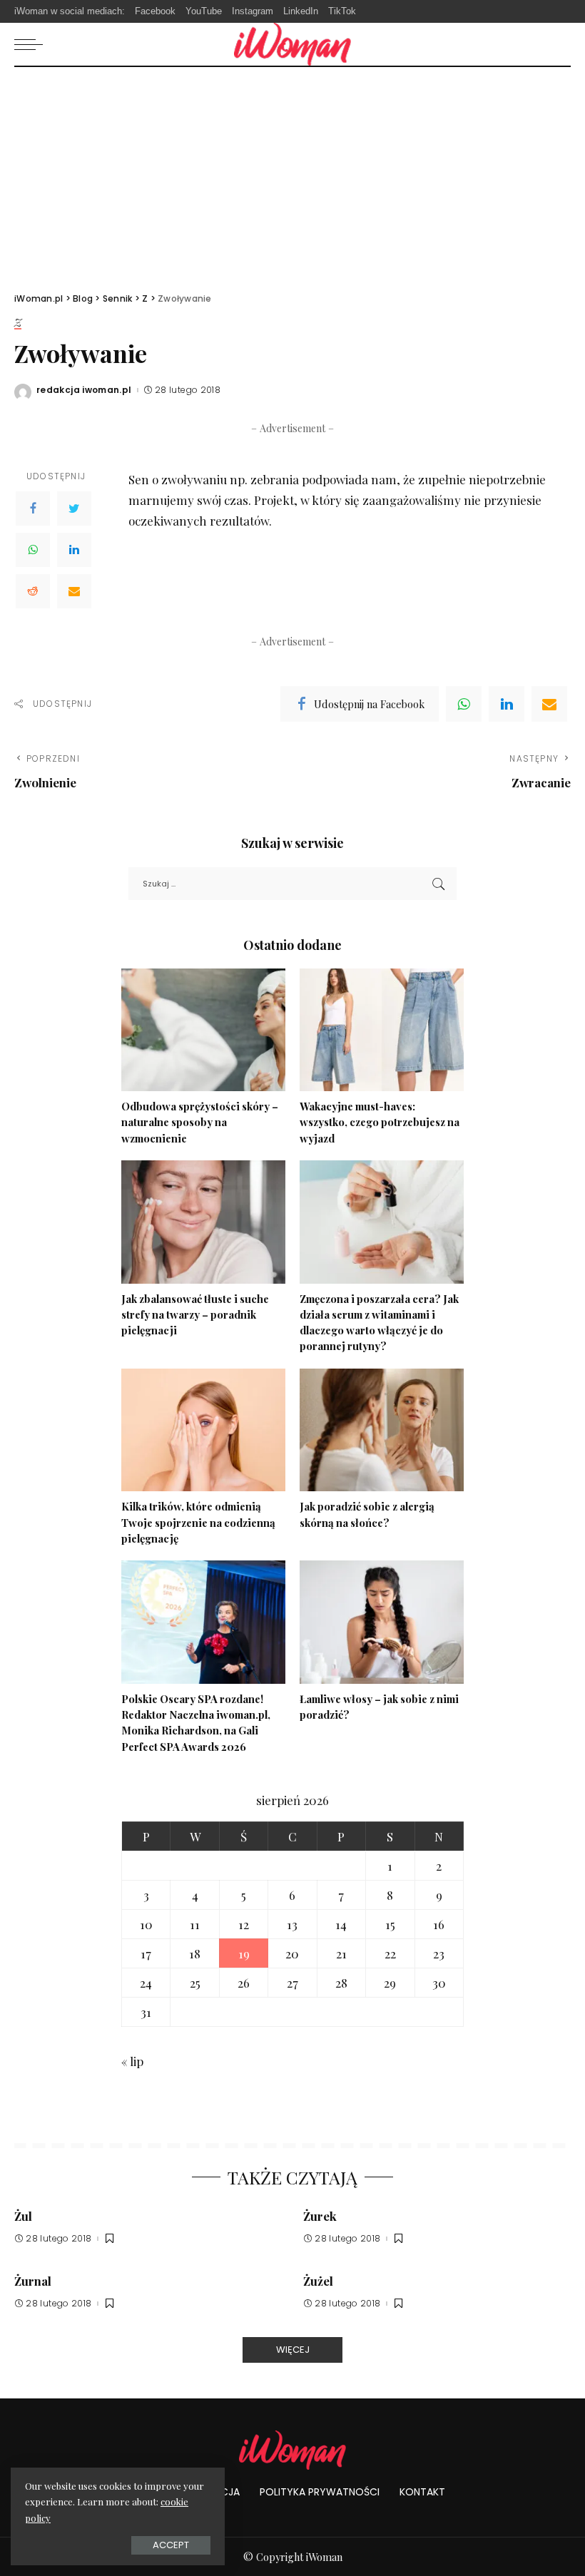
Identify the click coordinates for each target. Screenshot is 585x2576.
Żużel (318, 2281)
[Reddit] (33, 591)
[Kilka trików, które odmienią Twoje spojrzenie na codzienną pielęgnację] (203, 1430)
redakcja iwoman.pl (84, 390)
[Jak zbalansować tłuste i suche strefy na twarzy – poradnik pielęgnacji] (203, 1222)
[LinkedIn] (74, 550)
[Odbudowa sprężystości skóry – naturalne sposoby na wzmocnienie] (203, 1030)
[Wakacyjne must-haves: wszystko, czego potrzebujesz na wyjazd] (382, 1030)
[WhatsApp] (33, 550)
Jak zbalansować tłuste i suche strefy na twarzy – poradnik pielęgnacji (195, 1315)
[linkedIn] (507, 704)
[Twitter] (74, 508)
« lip (132, 2061)
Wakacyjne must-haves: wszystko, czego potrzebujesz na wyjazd (380, 1122)
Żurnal (33, 2281)
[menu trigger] (32, 44)
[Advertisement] (292, 174)
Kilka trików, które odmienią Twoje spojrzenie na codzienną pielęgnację (198, 1522)
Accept (171, 2545)
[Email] (74, 591)
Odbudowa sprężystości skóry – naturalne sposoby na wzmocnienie (200, 1122)
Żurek (320, 2216)
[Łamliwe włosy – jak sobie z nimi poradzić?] (382, 1622)
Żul (23, 2216)
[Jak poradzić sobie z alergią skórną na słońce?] (382, 1430)
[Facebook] (33, 508)
